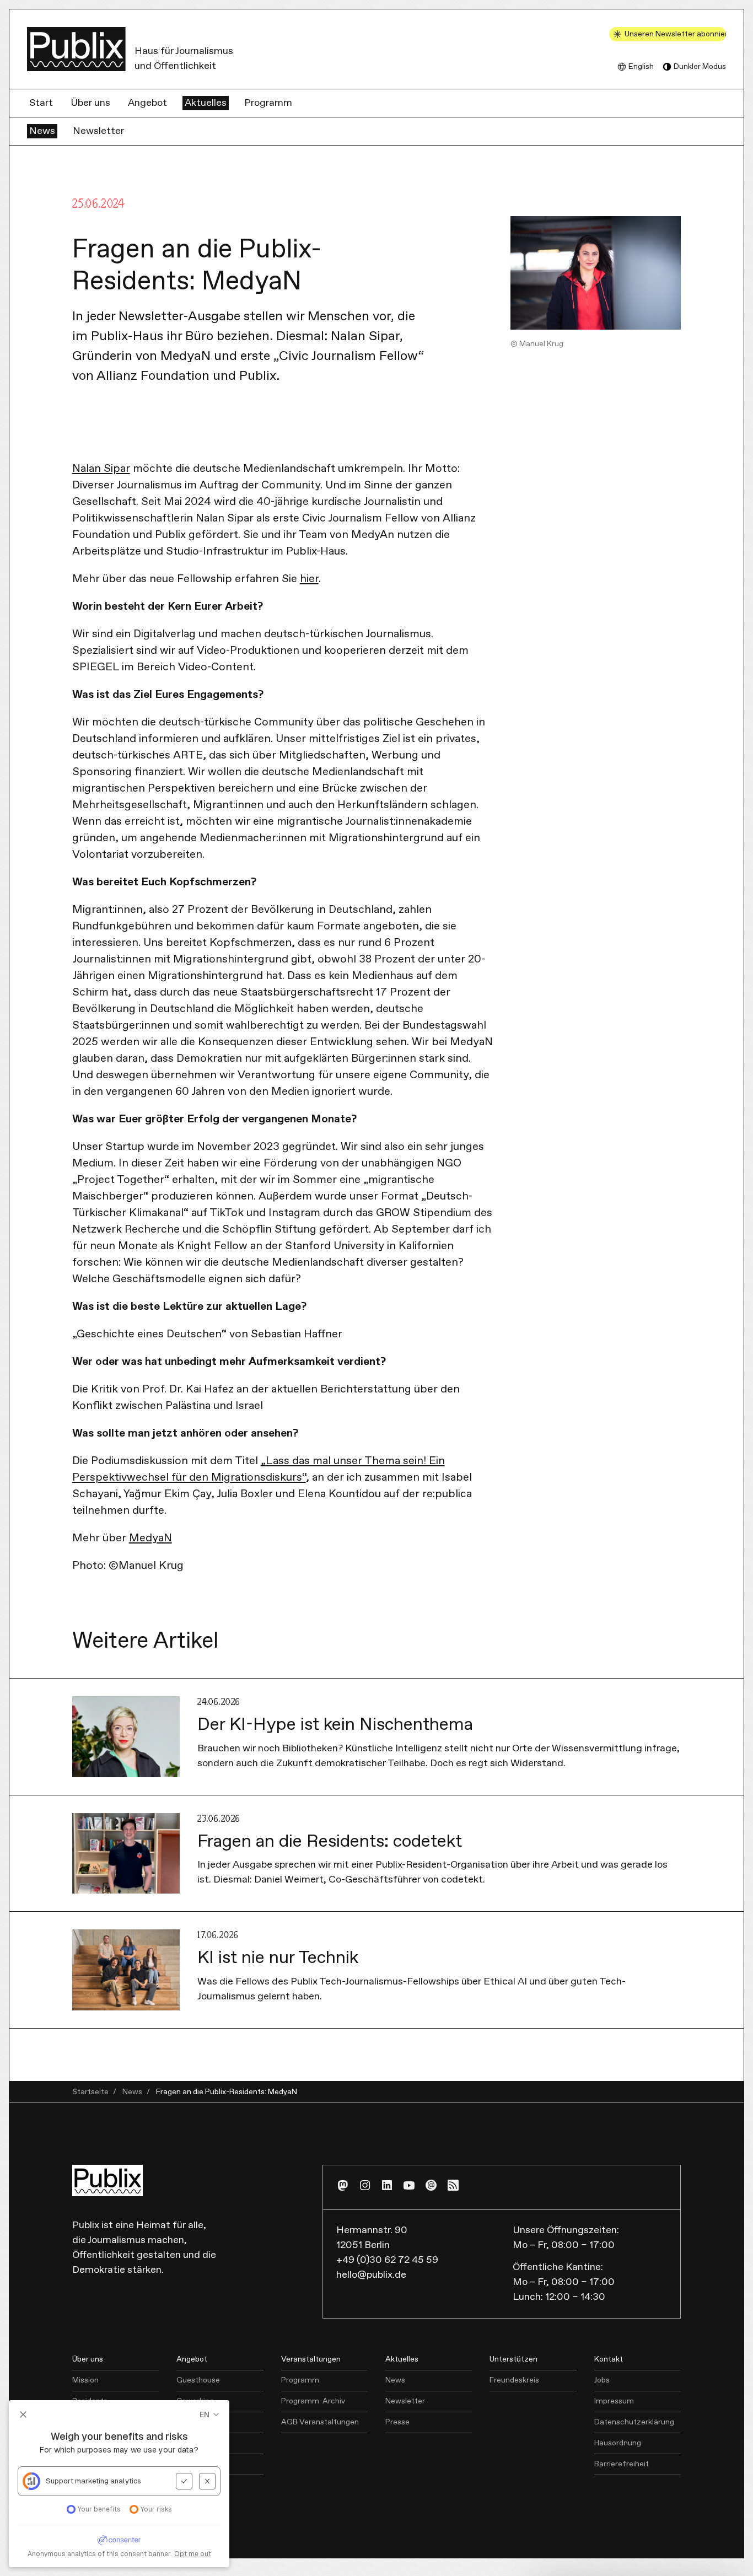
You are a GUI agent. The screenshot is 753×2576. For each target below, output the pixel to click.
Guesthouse (198, 2380)
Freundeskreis (514, 2380)
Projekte (87, 2422)
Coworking (195, 2401)
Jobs (602, 2380)
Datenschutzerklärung (634, 2422)
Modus (700, 67)
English (641, 67)
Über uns (90, 103)
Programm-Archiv (313, 2401)
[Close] (729, 2535)
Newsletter (98, 131)
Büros (187, 2422)
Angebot (147, 103)
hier (309, 579)
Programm (268, 103)
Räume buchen (203, 2464)
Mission (85, 2380)
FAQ (80, 2464)
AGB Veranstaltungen (320, 2422)
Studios (190, 2443)
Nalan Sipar (101, 469)
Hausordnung (618, 2443)
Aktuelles (206, 103)
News (42, 131)
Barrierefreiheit (622, 2464)
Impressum (614, 2401)
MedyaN (150, 1538)
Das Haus (89, 2485)
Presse (397, 2422)
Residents (90, 2401)
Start (41, 103)
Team (82, 2443)
